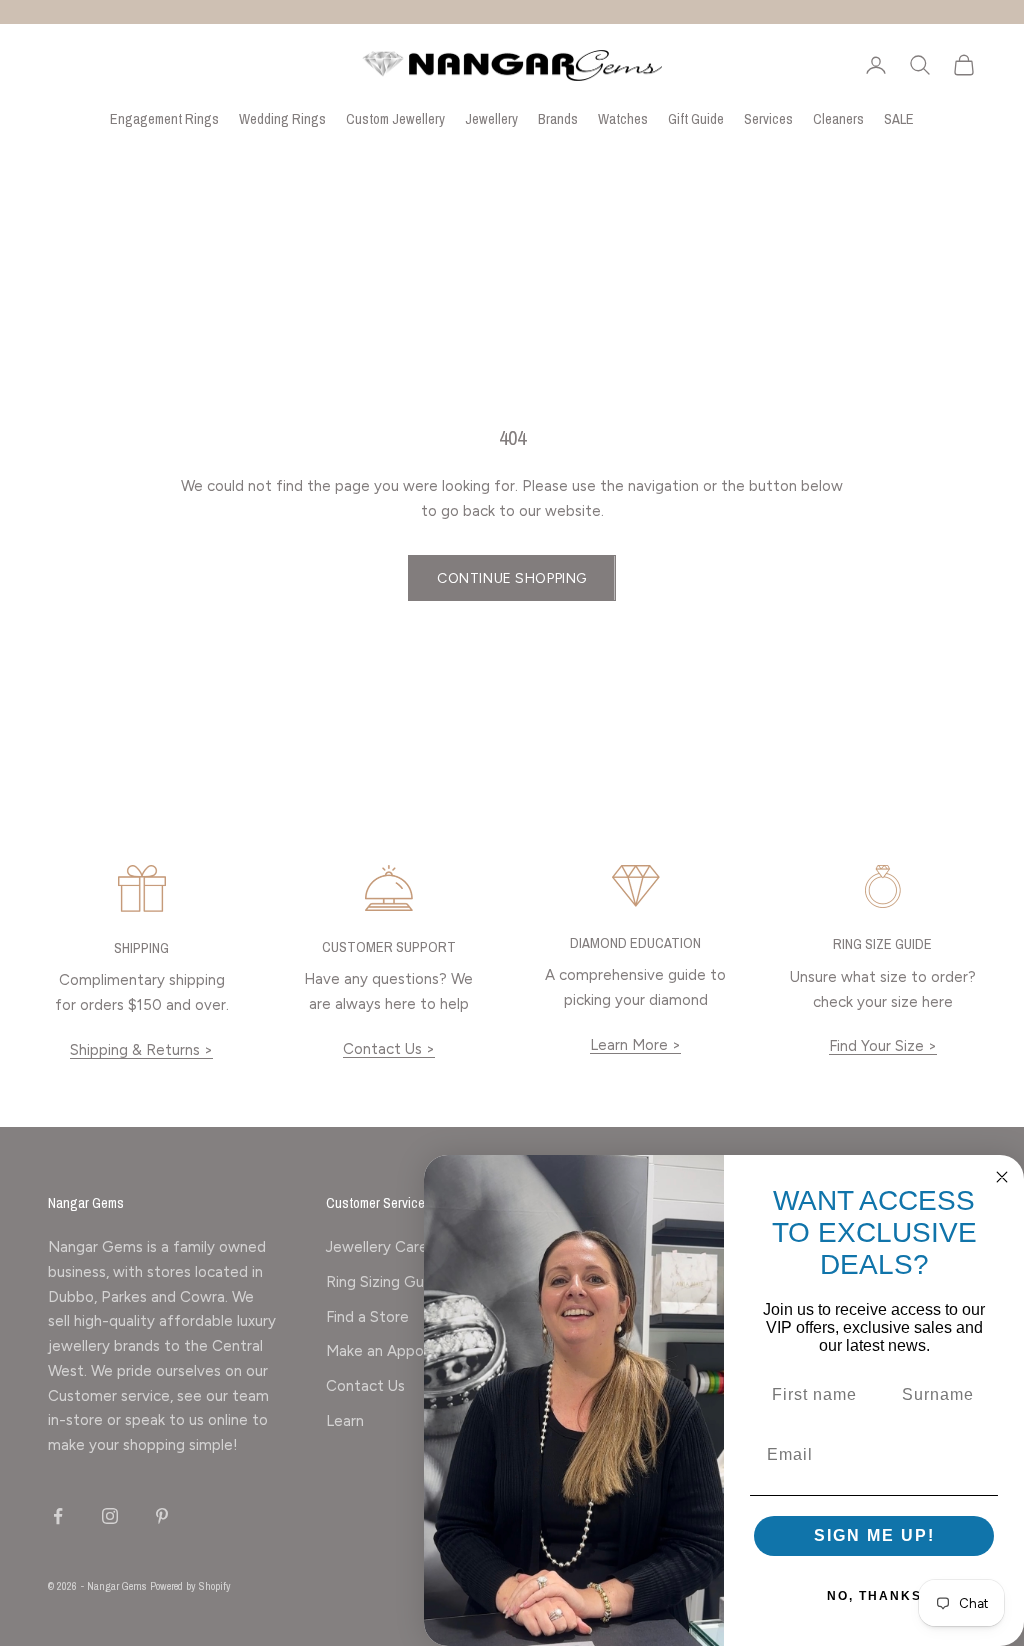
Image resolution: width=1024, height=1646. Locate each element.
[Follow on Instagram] (110, 1516)
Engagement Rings (164, 118)
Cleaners (838, 118)
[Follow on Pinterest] (162, 1516)
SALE (899, 118)
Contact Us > (389, 1049)
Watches (623, 118)
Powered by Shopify (190, 1586)
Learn (345, 1421)
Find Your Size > (883, 1046)
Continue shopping (512, 578)
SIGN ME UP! (874, 1535)
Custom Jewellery (395, 118)
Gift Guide (696, 118)
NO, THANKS (874, 1596)
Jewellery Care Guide (399, 1247)
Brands (558, 118)
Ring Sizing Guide (385, 1282)
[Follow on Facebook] (58, 1516)
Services (768, 118)
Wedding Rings (282, 118)
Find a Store (367, 1317)
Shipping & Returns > (141, 1050)
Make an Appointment (402, 1351)
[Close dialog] (1002, 1177)
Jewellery (491, 118)
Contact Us (365, 1386)
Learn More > (635, 1045)
